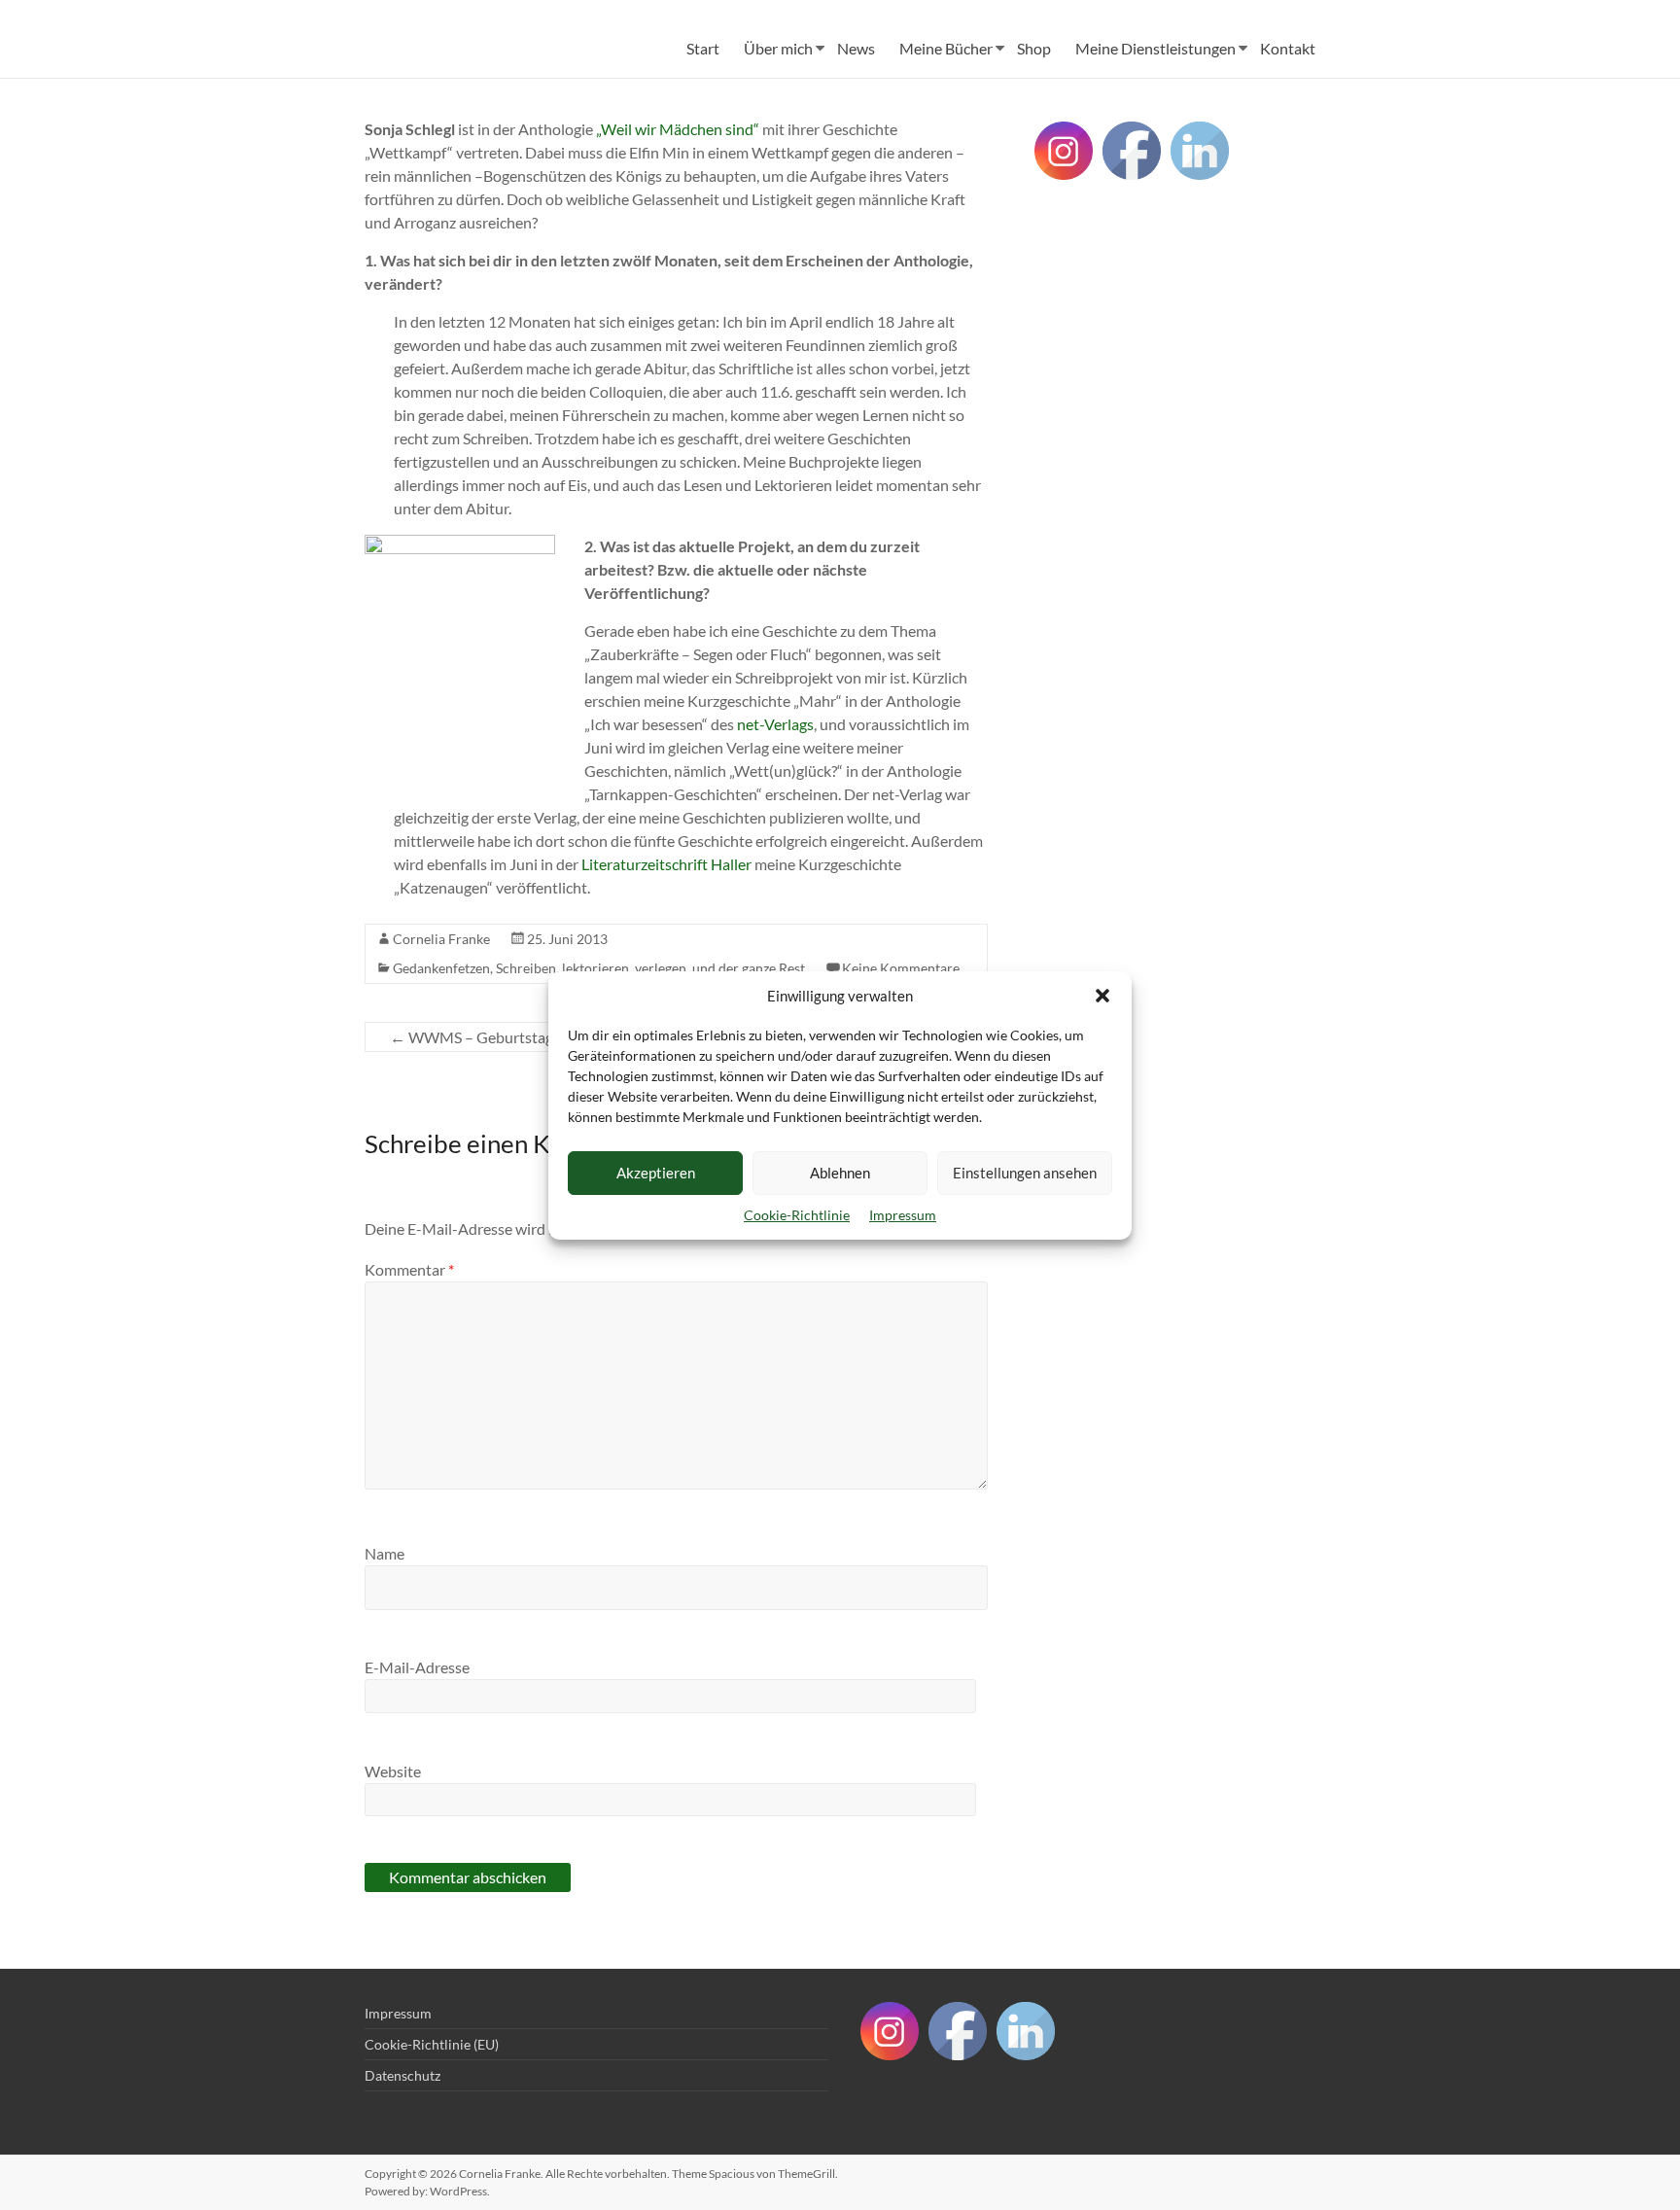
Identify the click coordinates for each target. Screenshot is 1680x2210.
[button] (1102, 996)
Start (703, 48)
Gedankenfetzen (441, 968)
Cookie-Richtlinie (797, 1215)
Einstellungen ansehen (1025, 1173)
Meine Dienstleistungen (1155, 48)
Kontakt (1288, 48)
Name (385, 1553)
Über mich (778, 48)
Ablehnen (840, 1173)
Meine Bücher (946, 48)
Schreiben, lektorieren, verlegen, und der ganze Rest (650, 968)
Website (393, 1771)
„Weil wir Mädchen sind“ (678, 129)
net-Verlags (775, 724)
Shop (1034, 48)
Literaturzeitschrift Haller (666, 864)
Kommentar (409, 1269)
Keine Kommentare (901, 968)
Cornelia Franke (441, 939)
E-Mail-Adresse (417, 1667)
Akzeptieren (656, 1173)
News (856, 48)
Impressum (903, 1215)
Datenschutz (402, 2075)
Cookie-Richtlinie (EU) (432, 2044)
